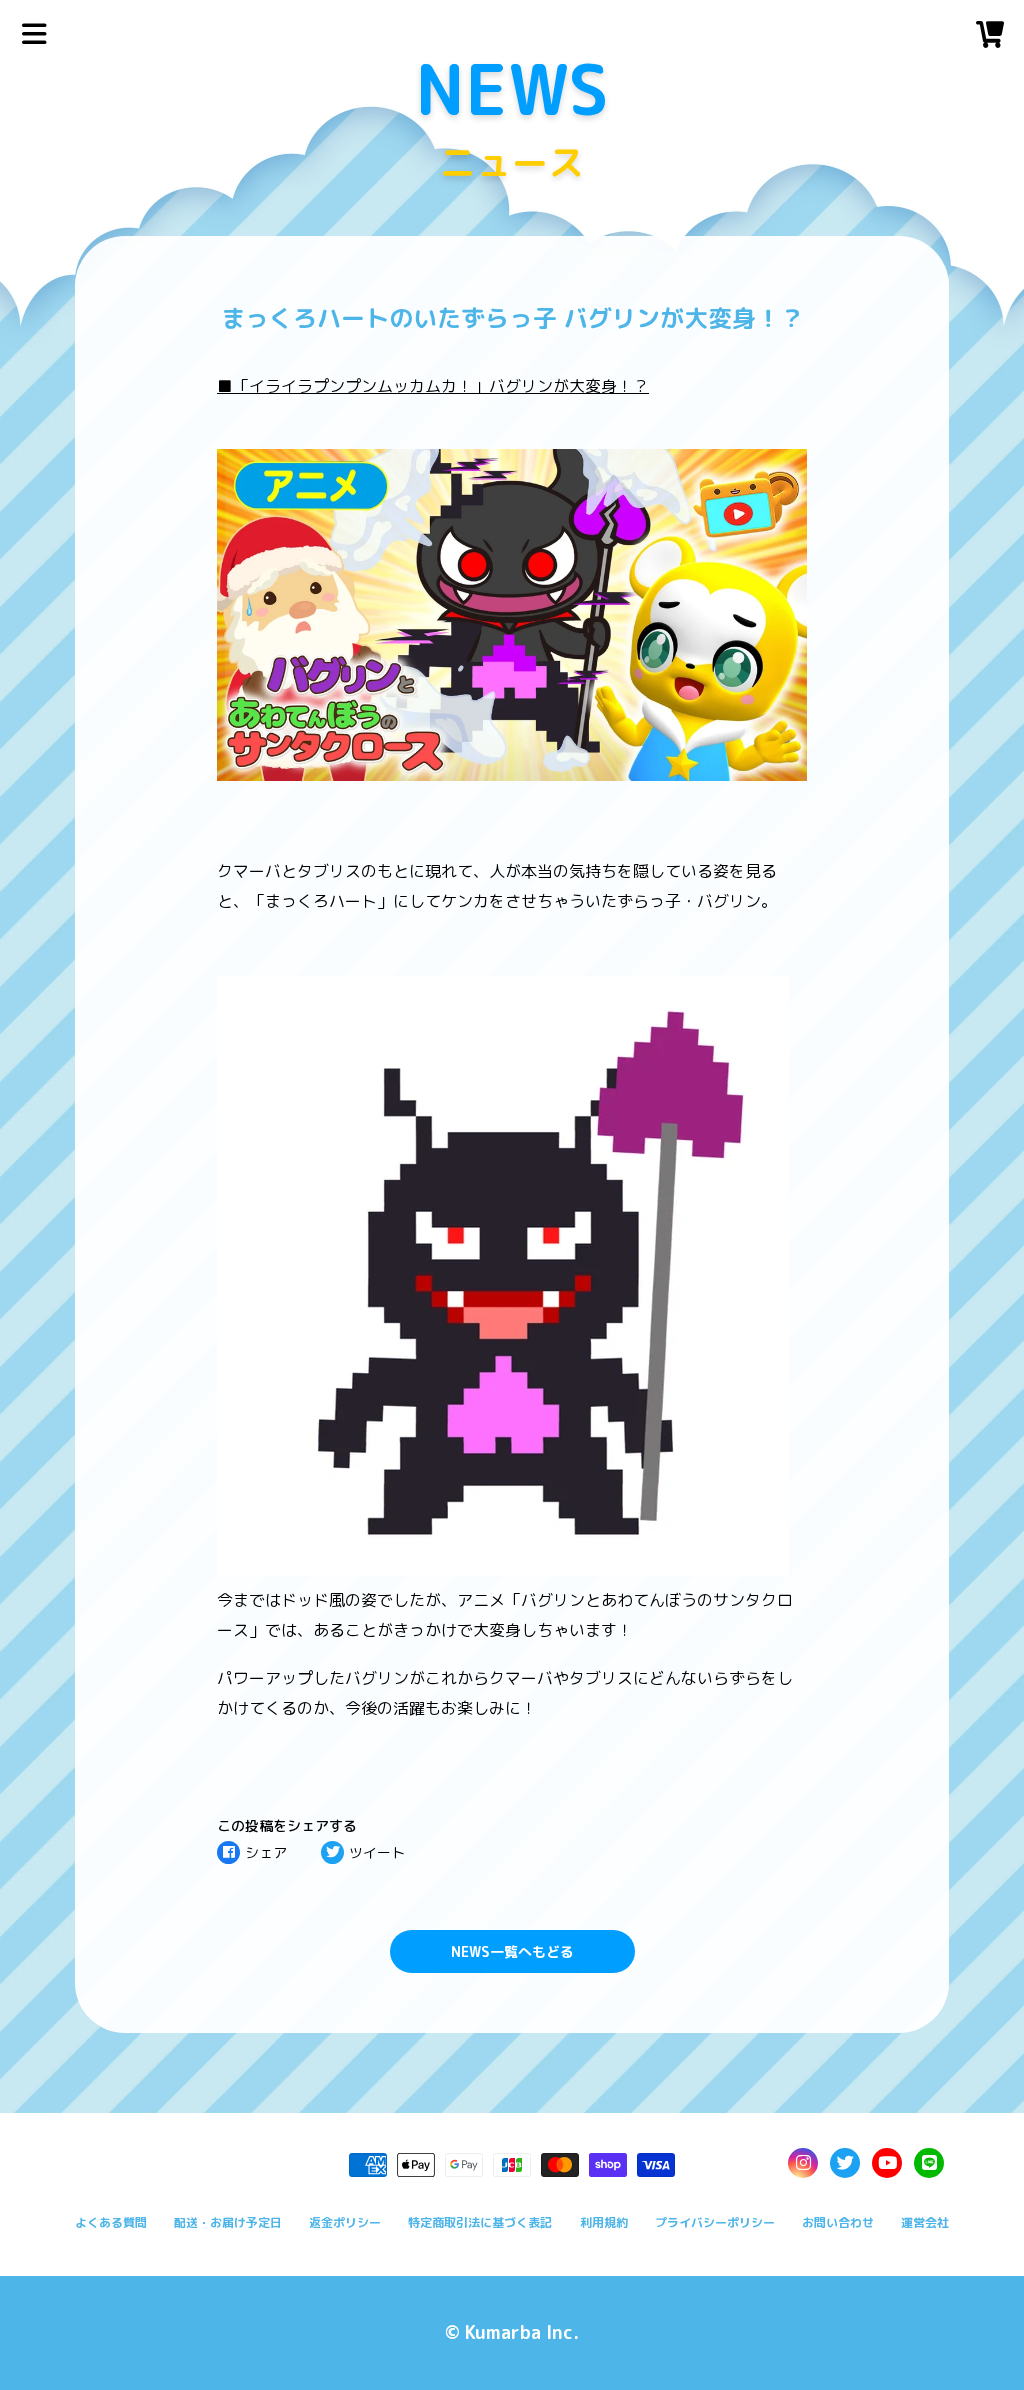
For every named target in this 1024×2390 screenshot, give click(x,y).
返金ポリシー (345, 2222)
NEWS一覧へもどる (512, 1951)
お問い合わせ (838, 2222)
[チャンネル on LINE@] (929, 2163)
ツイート (377, 1852)
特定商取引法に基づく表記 (480, 2222)
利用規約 (604, 2222)
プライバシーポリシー (715, 2222)
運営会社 (925, 2222)
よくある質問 (111, 2222)
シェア (266, 1852)
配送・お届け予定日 (228, 2222)
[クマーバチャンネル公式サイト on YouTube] (887, 2163)
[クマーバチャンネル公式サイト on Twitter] (845, 2163)
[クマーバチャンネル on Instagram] (803, 2163)
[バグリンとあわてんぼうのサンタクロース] (512, 775)
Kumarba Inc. (522, 2332)
